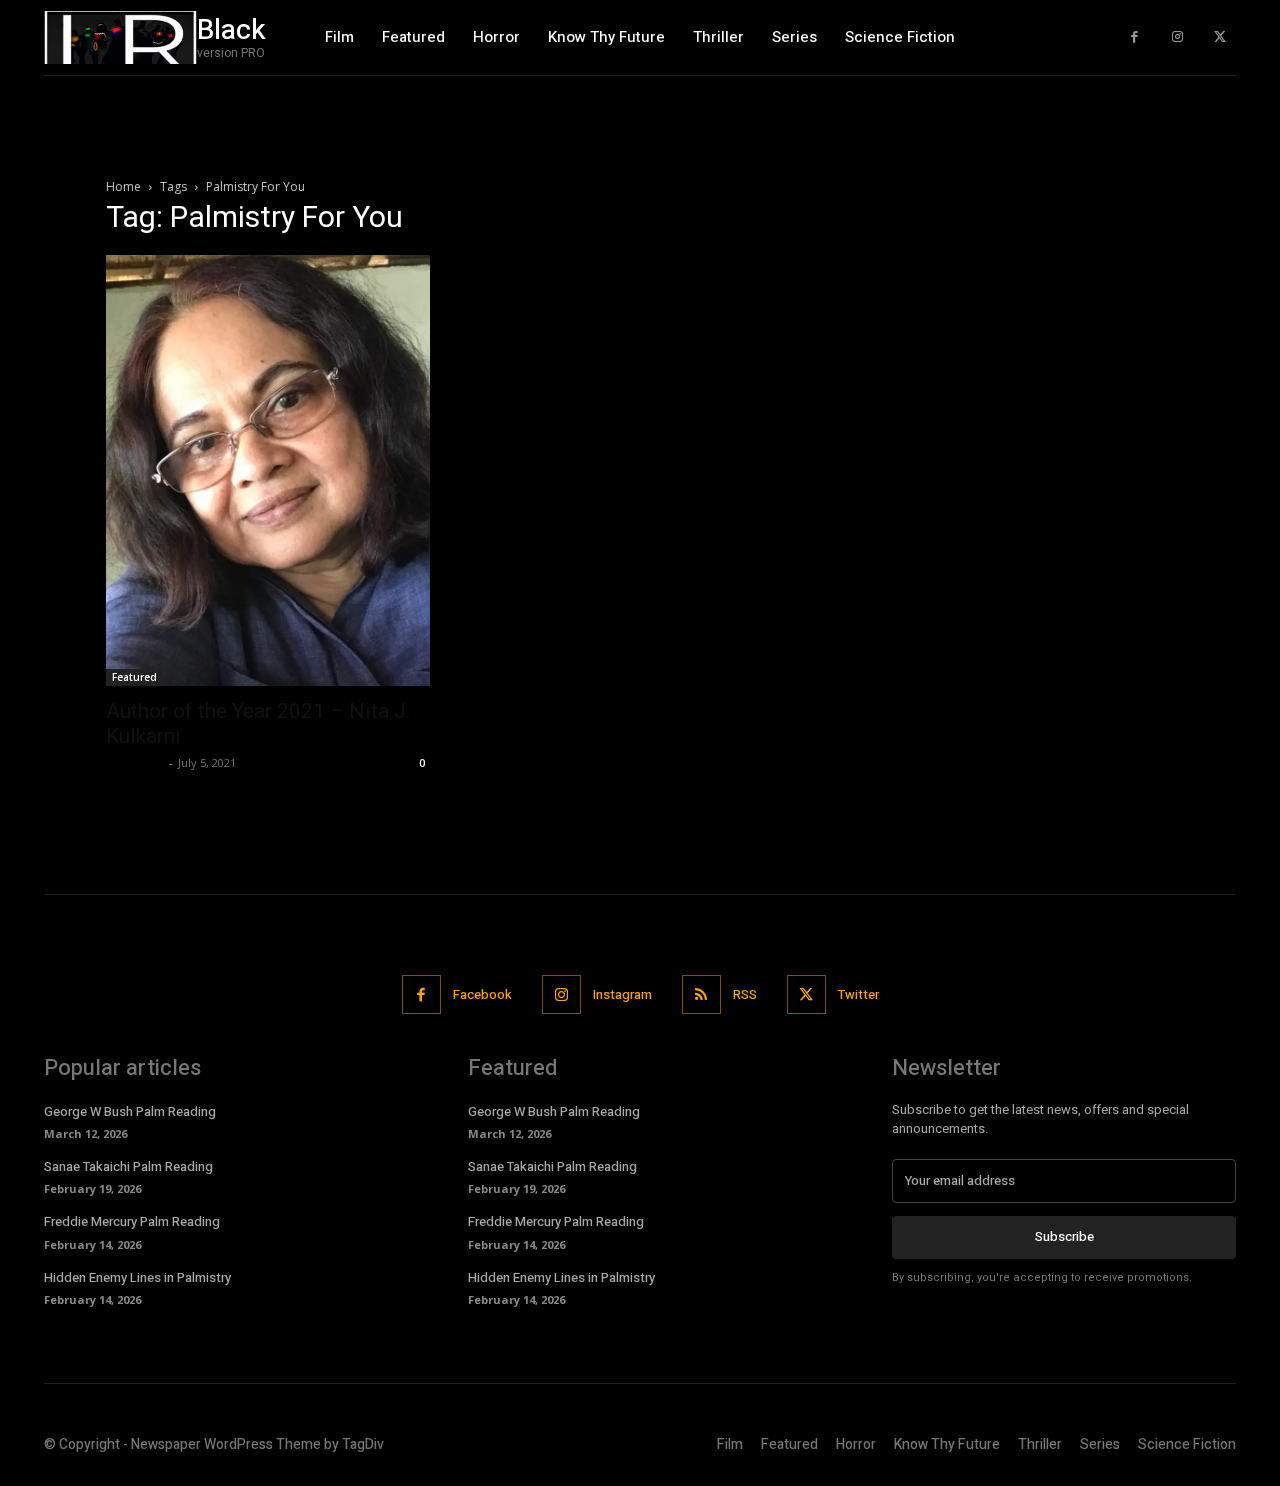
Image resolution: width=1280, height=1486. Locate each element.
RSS (745, 994)
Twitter (858, 994)
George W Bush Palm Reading (130, 1111)
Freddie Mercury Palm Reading (132, 1221)
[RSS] (701, 994)
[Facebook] (1134, 37)
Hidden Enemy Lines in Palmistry (137, 1277)
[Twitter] (1219, 37)
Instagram (622, 994)
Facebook (482, 994)
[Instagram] (1177, 37)
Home (123, 186)
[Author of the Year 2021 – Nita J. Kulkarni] (268, 470)
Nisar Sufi (135, 762)
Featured (134, 677)
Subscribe (1064, 1236)
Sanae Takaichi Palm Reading (128, 1166)
